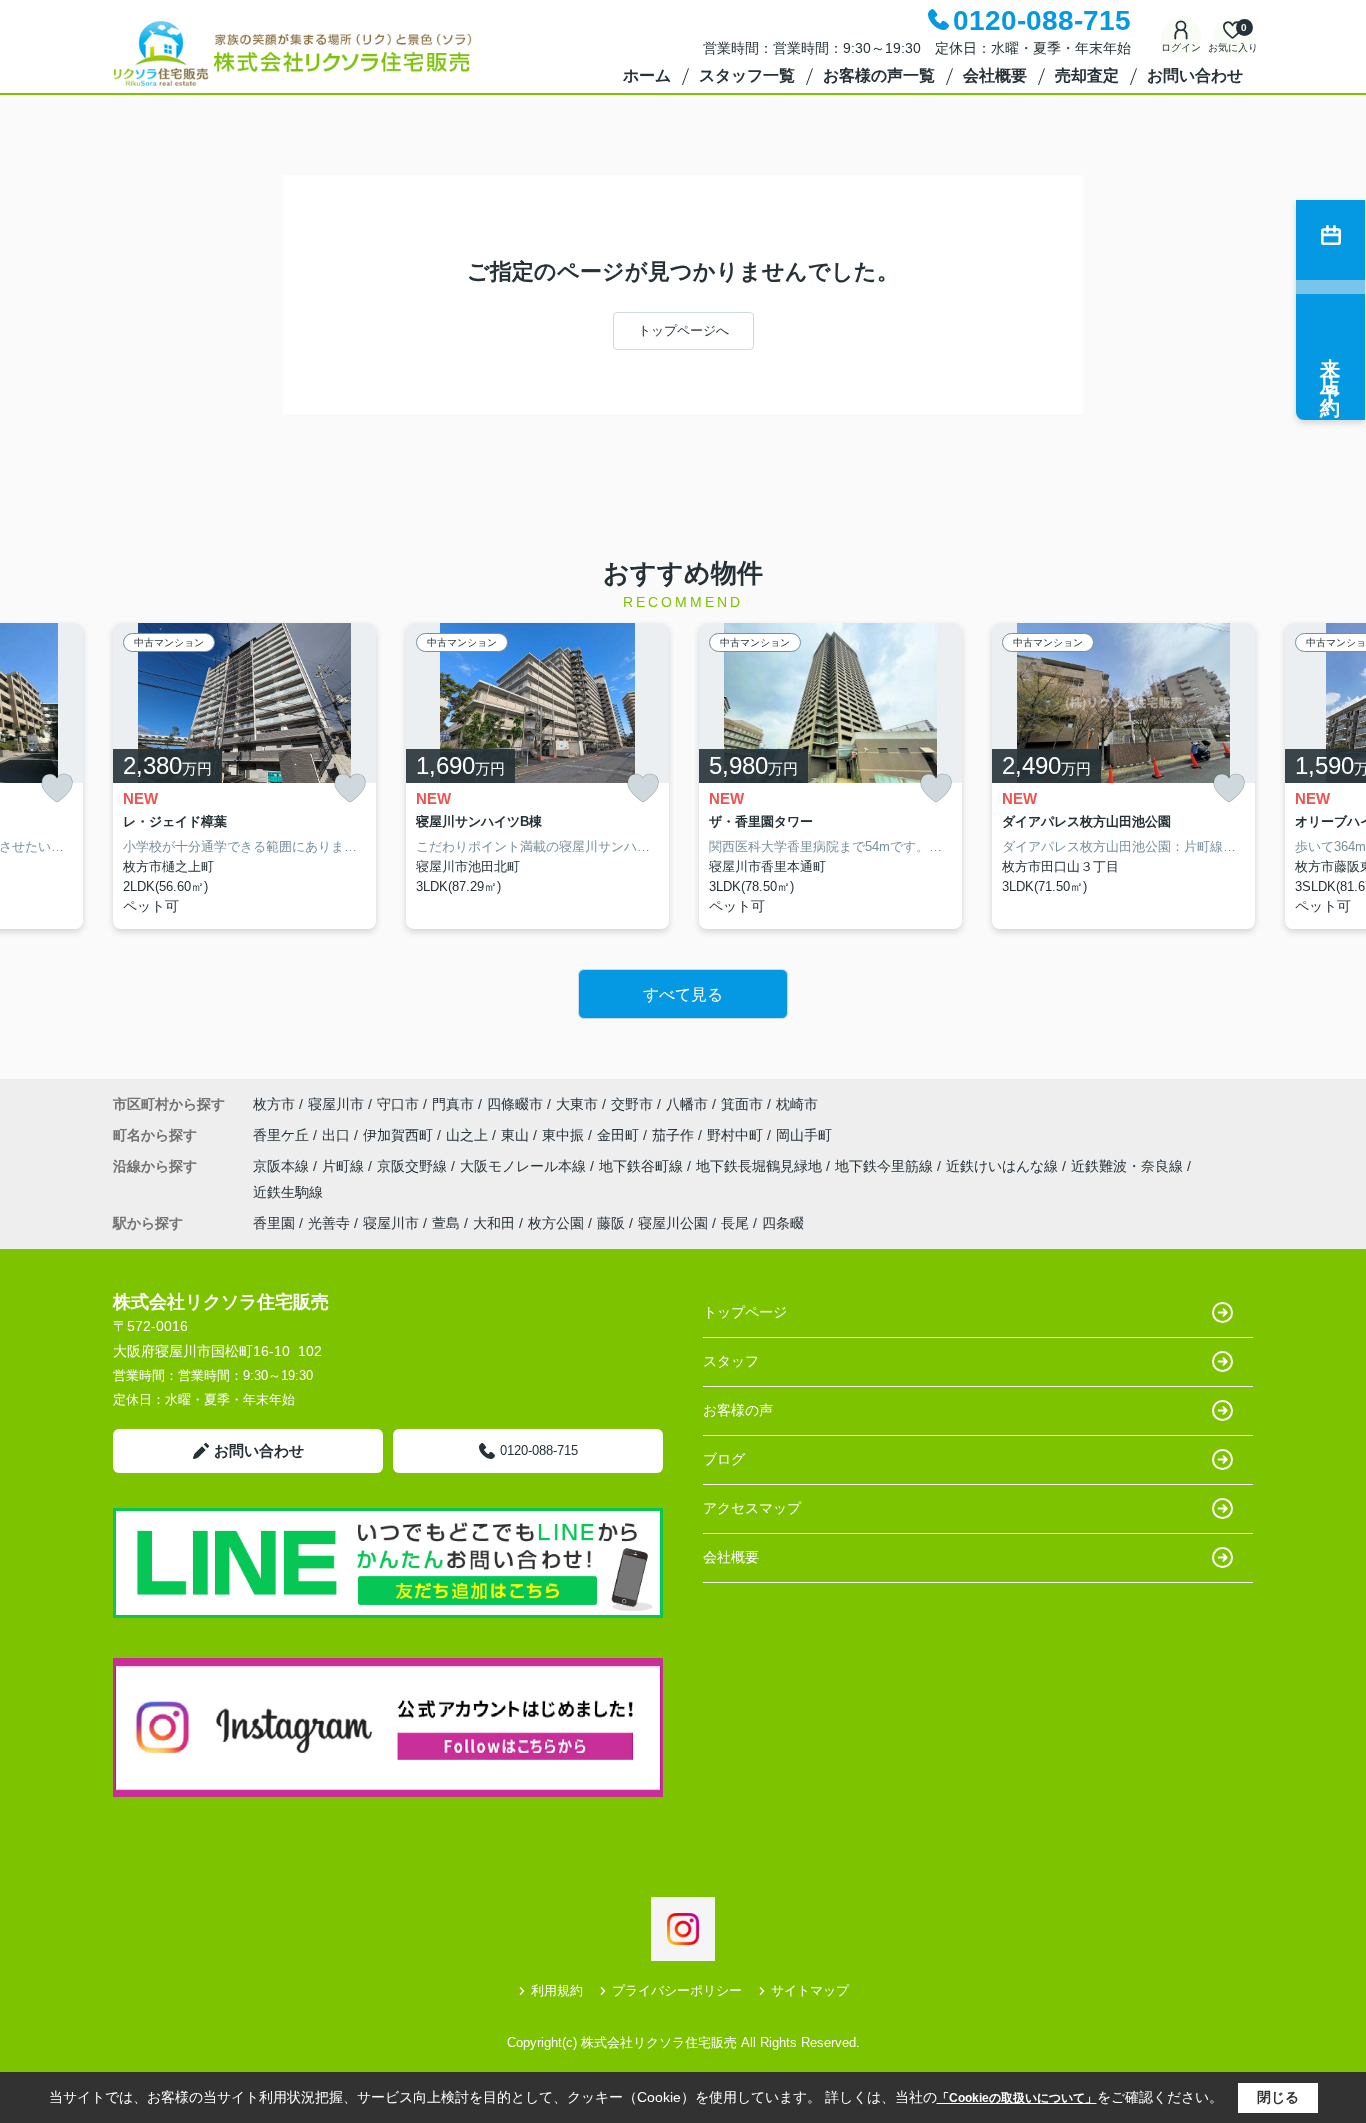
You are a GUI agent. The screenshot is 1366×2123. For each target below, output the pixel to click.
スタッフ (731, 1361)
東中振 (565, 1135)
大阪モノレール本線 (525, 1166)
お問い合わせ (1195, 75)
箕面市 (742, 1104)
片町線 (345, 1166)
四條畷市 (515, 1104)
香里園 (274, 1223)
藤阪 (611, 1223)
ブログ (724, 1459)
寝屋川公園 (673, 1223)
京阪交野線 (414, 1166)
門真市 (453, 1104)
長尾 (735, 1223)
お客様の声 (738, 1410)
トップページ (745, 1312)
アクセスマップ (752, 1508)
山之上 (469, 1135)
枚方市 (274, 1104)
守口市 (398, 1104)
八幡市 (687, 1104)
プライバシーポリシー (677, 1990)
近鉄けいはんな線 (1004, 1166)
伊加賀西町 (400, 1135)
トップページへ (683, 330)
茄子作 (675, 1135)
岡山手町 (804, 1135)
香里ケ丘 (283, 1135)
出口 (338, 1135)
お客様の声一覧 (879, 75)
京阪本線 (283, 1166)
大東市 (577, 1104)
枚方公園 (556, 1223)
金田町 (620, 1135)
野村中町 (737, 1135)
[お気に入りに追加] (57, 788)
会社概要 (995, 75)
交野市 (632, 1104)
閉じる (1278, 2097)
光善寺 (329, 1223)
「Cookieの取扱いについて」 (1017, 2098)
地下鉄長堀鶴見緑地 (761, 1166)
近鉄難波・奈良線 (1129, 1166)
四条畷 (783, 1223)
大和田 (494, 1223)
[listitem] (244, 776)
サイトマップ (810, 1990)
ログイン (1181, 47)
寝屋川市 (336, 1104)
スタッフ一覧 (747, 75)
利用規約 (557, 1990)
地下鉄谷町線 (643, 1166)
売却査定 (1087, 75)
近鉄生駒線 (288, 1192)
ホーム (647, 75)
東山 (517, 1135)
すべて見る (683, 994)
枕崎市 (797, 1104)
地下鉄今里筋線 (886, 1166)
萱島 (446, 1223)
